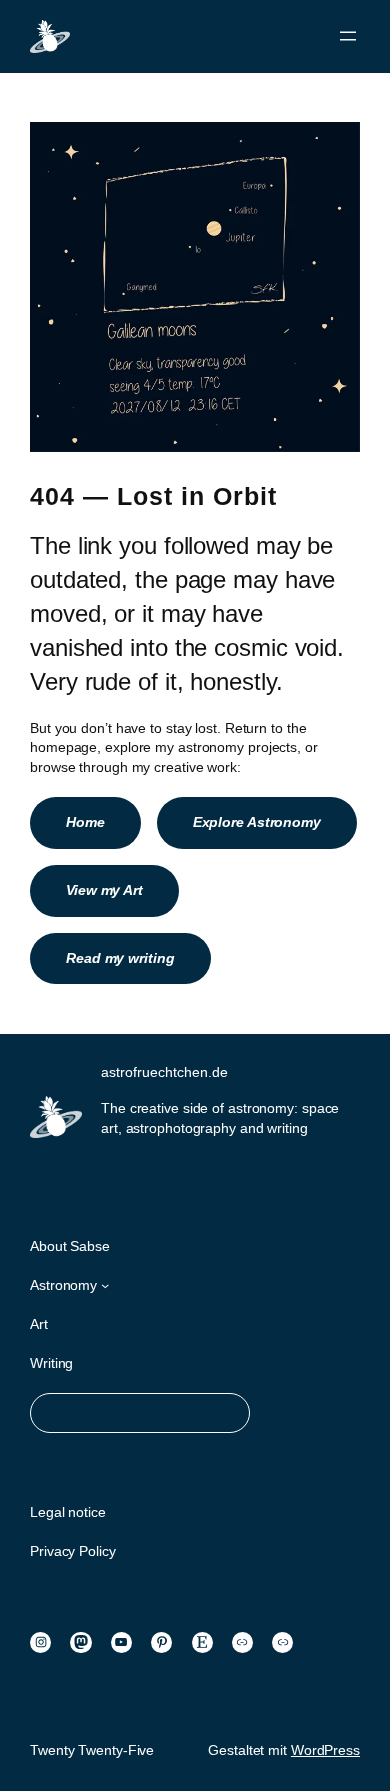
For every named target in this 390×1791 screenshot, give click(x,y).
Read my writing (120, 958)
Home (85, 822)
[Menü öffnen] (348, 36)
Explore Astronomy (257, 822)
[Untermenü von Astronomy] (105, 1285)
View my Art (104, 890)
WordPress (325, 1750)
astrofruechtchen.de (164, 1072)
